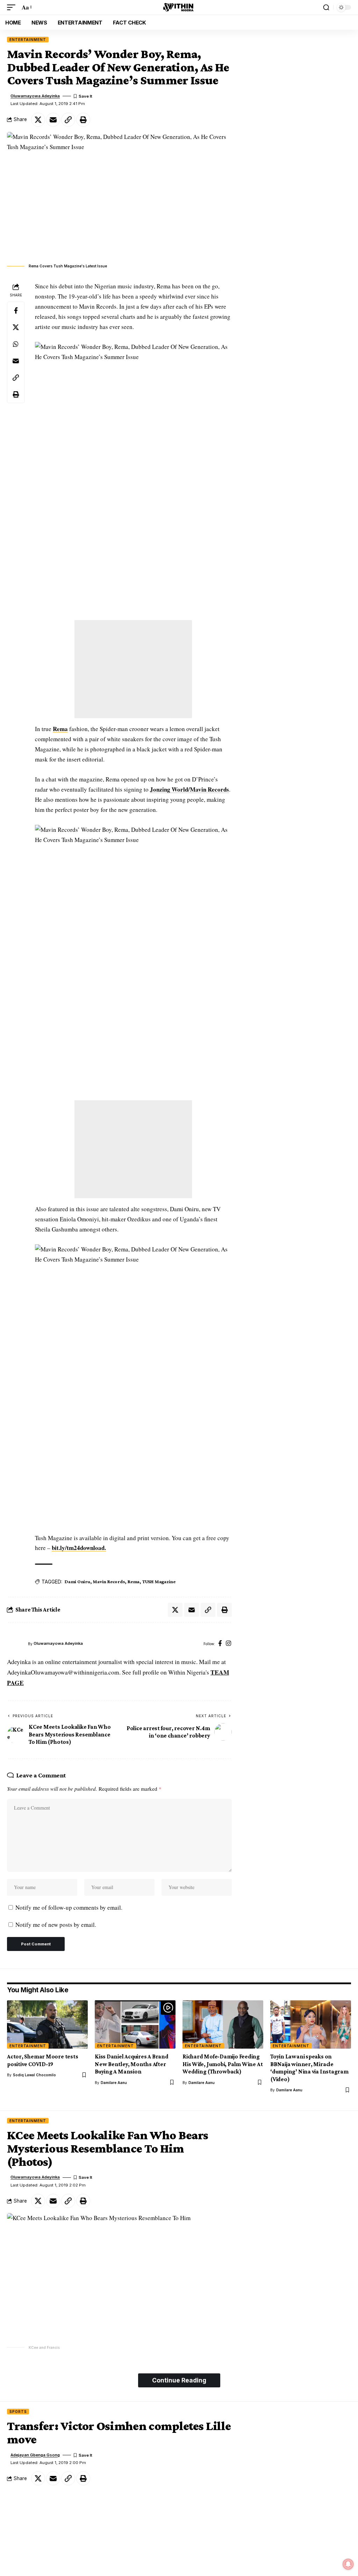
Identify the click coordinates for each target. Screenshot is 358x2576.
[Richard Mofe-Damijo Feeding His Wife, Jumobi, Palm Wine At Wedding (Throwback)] (223, 2025)
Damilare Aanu (114, 2083)
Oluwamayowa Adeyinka (35, 96)
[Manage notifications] (348, 2564)
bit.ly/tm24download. (79, 1548)
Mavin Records (109, 1581)
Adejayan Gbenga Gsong (35, 2455)
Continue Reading (179, 2380)
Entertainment (28, 40)
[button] (13, 8)
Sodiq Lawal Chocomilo (34, 2075)
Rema (60, 729)
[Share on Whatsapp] (16, 344)
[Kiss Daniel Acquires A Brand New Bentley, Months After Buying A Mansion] (135, 2025)
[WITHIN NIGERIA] (179, 7)
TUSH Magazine (159, 1581)
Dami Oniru (77, 1581)
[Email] (53, 120)
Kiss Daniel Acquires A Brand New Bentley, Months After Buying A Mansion (132, 2064)
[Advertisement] (133, 669)
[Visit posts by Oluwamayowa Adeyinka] (16, 1644)
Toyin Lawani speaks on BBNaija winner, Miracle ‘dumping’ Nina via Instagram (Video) (309, 2068)
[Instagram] (228, 1644)
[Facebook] (220, 1644)
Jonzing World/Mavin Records (189, 789)
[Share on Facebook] (16, 310)
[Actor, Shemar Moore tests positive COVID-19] (47, 2025)
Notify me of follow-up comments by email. (69, 1907)
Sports (18, 2412)
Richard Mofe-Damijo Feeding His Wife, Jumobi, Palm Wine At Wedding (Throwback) (223, 2064)
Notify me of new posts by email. (56, 1925)
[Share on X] (38, 120)
